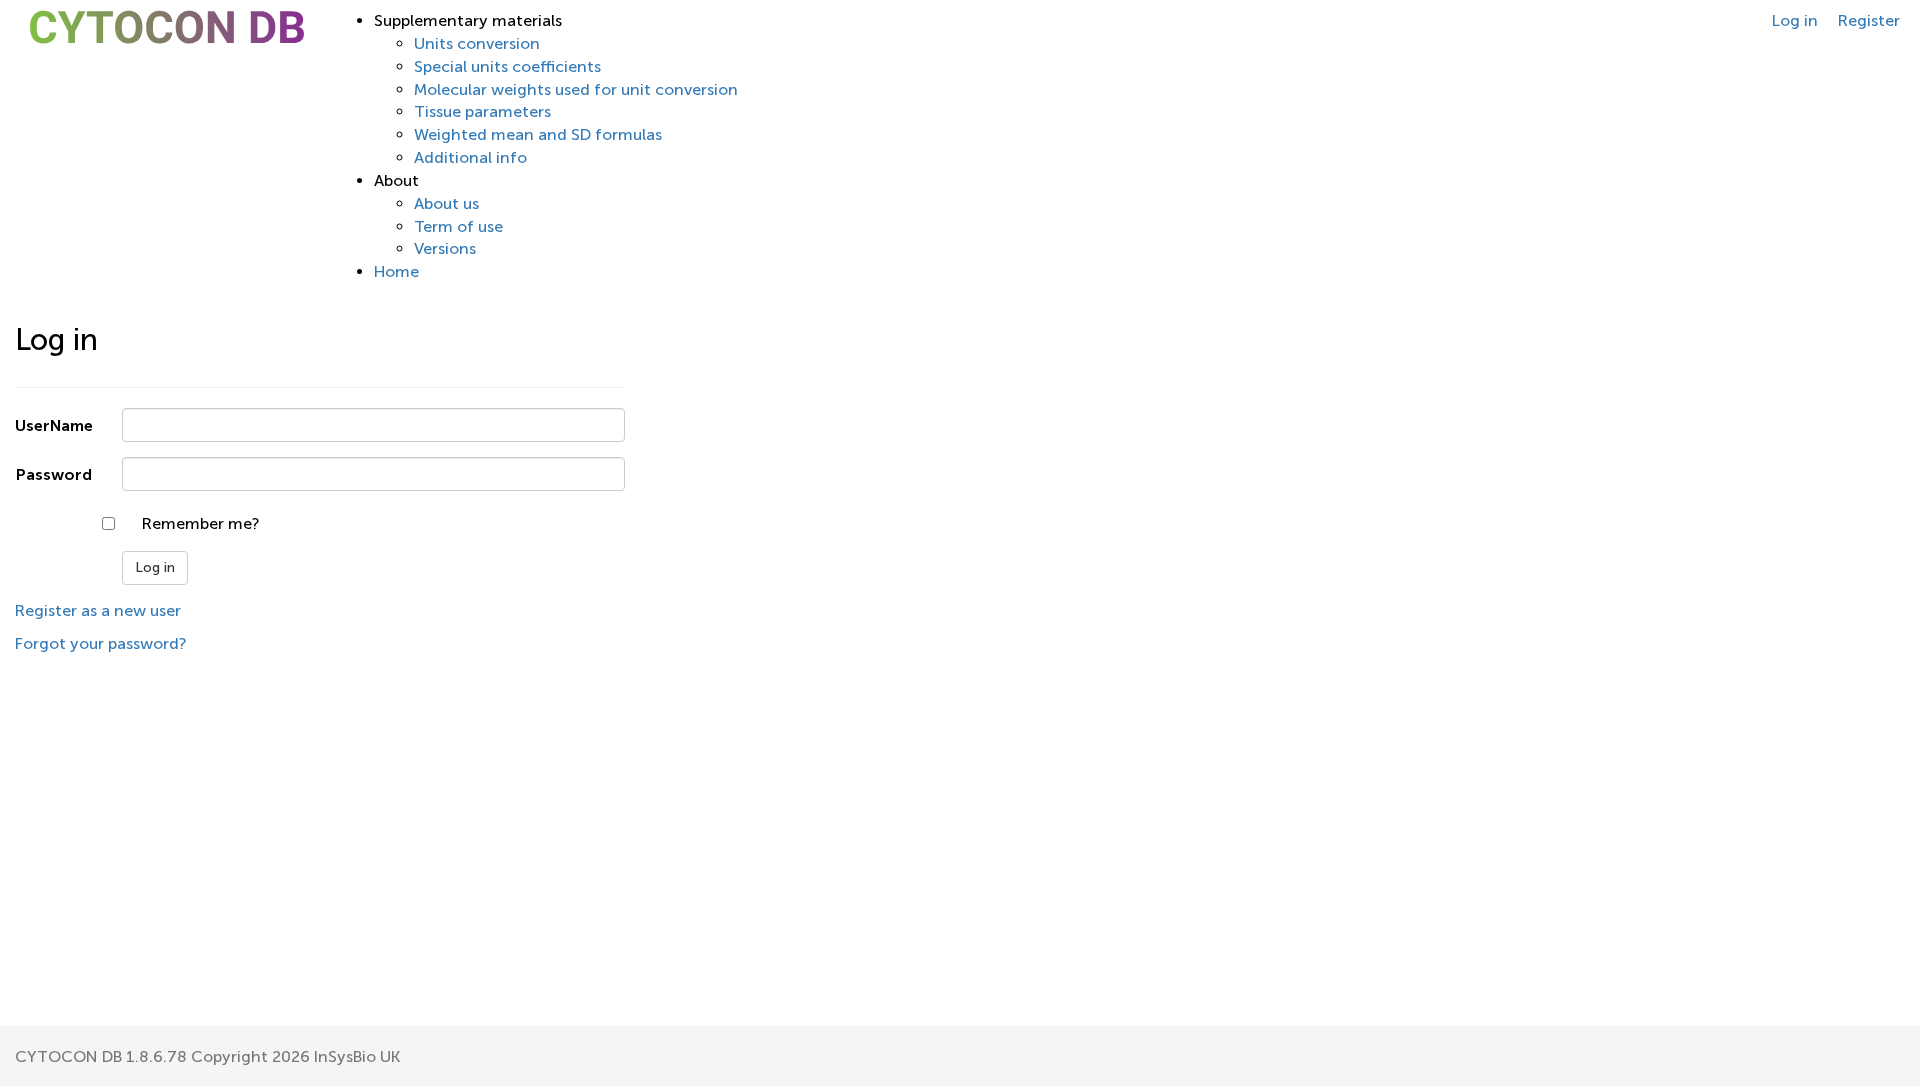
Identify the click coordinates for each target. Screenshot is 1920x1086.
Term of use (458, 226)
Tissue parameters (482, 111)
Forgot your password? (100, 643)
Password (54, 474)
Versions (445, 248)
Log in (1795, 20)
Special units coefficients (507, 66)
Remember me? (200, 523)
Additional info (470, 157)
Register (1869, 20)
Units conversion (477, 43)
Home (396, 271)
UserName (54, 425)
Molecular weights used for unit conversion (576, 89)
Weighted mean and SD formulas (538, 134)
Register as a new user (98, 610)
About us (446, 203)
